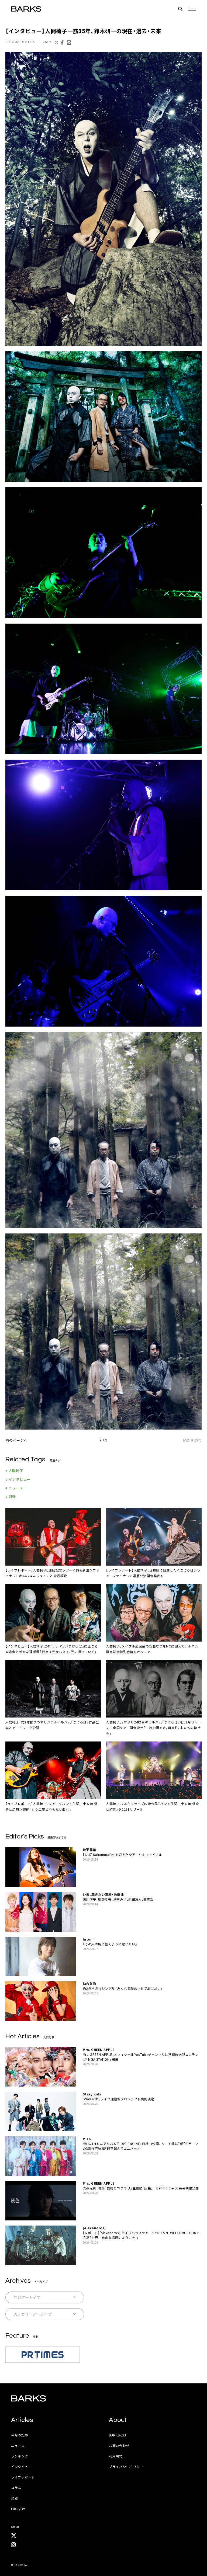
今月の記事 (20, 2435)
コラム (16, 2488)
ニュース (18, 2445)
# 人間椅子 (14, 1471)
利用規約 (116, 2456)
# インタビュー (18, 1479)
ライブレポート (23, 2477)
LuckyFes (18, 2509)
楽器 (14, 2498)
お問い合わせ (119, 2445)
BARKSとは (118, 2435)
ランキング (20, 2456)
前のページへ (16, 1440)
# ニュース (14, 1488)
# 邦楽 (11, 1496)
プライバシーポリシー (126, 2467)
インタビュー (21, 2467)
